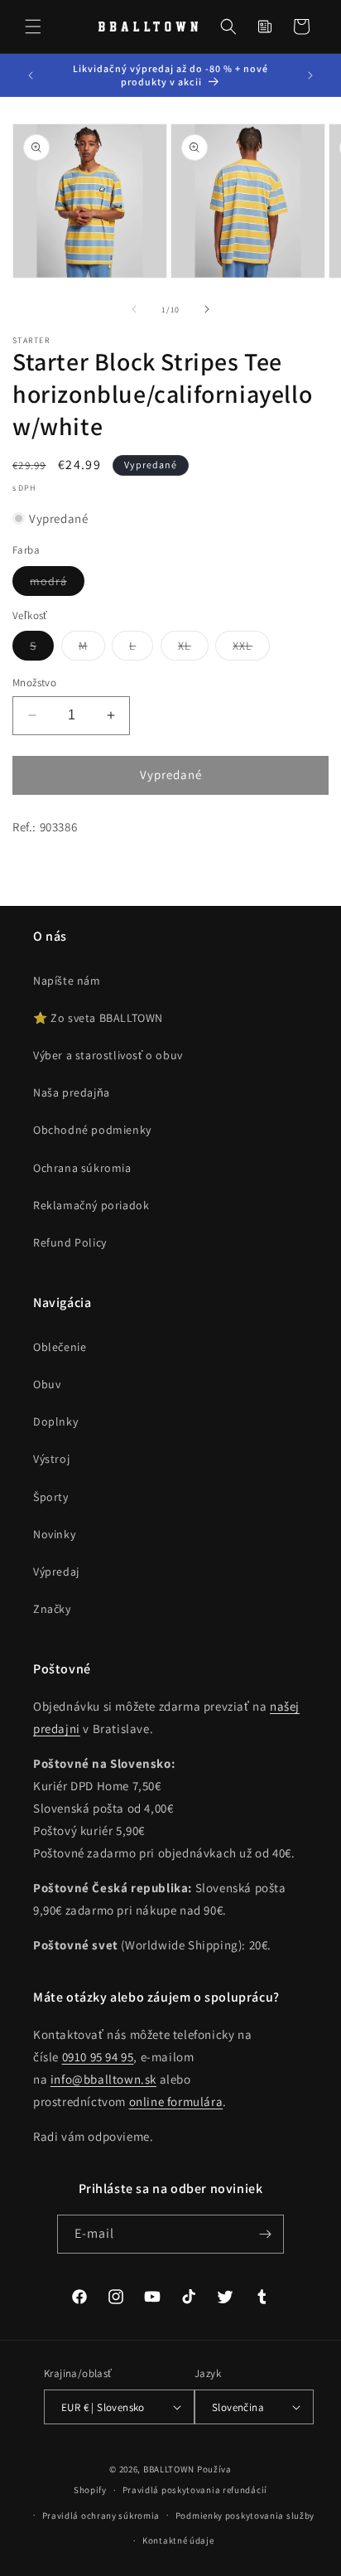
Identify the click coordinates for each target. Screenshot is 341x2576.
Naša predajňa (72, 1092)
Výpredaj (56, 1571)
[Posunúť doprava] (207, 309)
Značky (52, 1609)
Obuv (47, 1384)
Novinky (54, 1534)
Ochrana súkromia (82, 1168)
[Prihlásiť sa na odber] (265, 2234)
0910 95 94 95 (98, 2057)
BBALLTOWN (169, 2469)
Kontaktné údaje (178, 2540)
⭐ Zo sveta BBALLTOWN (98, 1018)
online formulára (176, 2101)
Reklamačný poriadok (91, 1205)
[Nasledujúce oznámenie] (310, 75)
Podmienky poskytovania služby (245, 2515)
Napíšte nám (67, 981)
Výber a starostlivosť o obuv (108, 1055)
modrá (57, 584)
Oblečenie (60, 1347)
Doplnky (55, 1421)
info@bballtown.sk (103, 2079)
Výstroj (51, 1459)
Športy (51, 1497)
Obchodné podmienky (92, 1130)
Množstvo (34, 683)
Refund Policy (70, 1242)
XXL (251, 649)
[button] (33, 27)
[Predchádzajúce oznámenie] (31, 75)
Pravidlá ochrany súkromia (101, 2515)
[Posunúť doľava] (134, 309)
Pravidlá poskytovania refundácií (195, 2490)
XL (193, 649)
